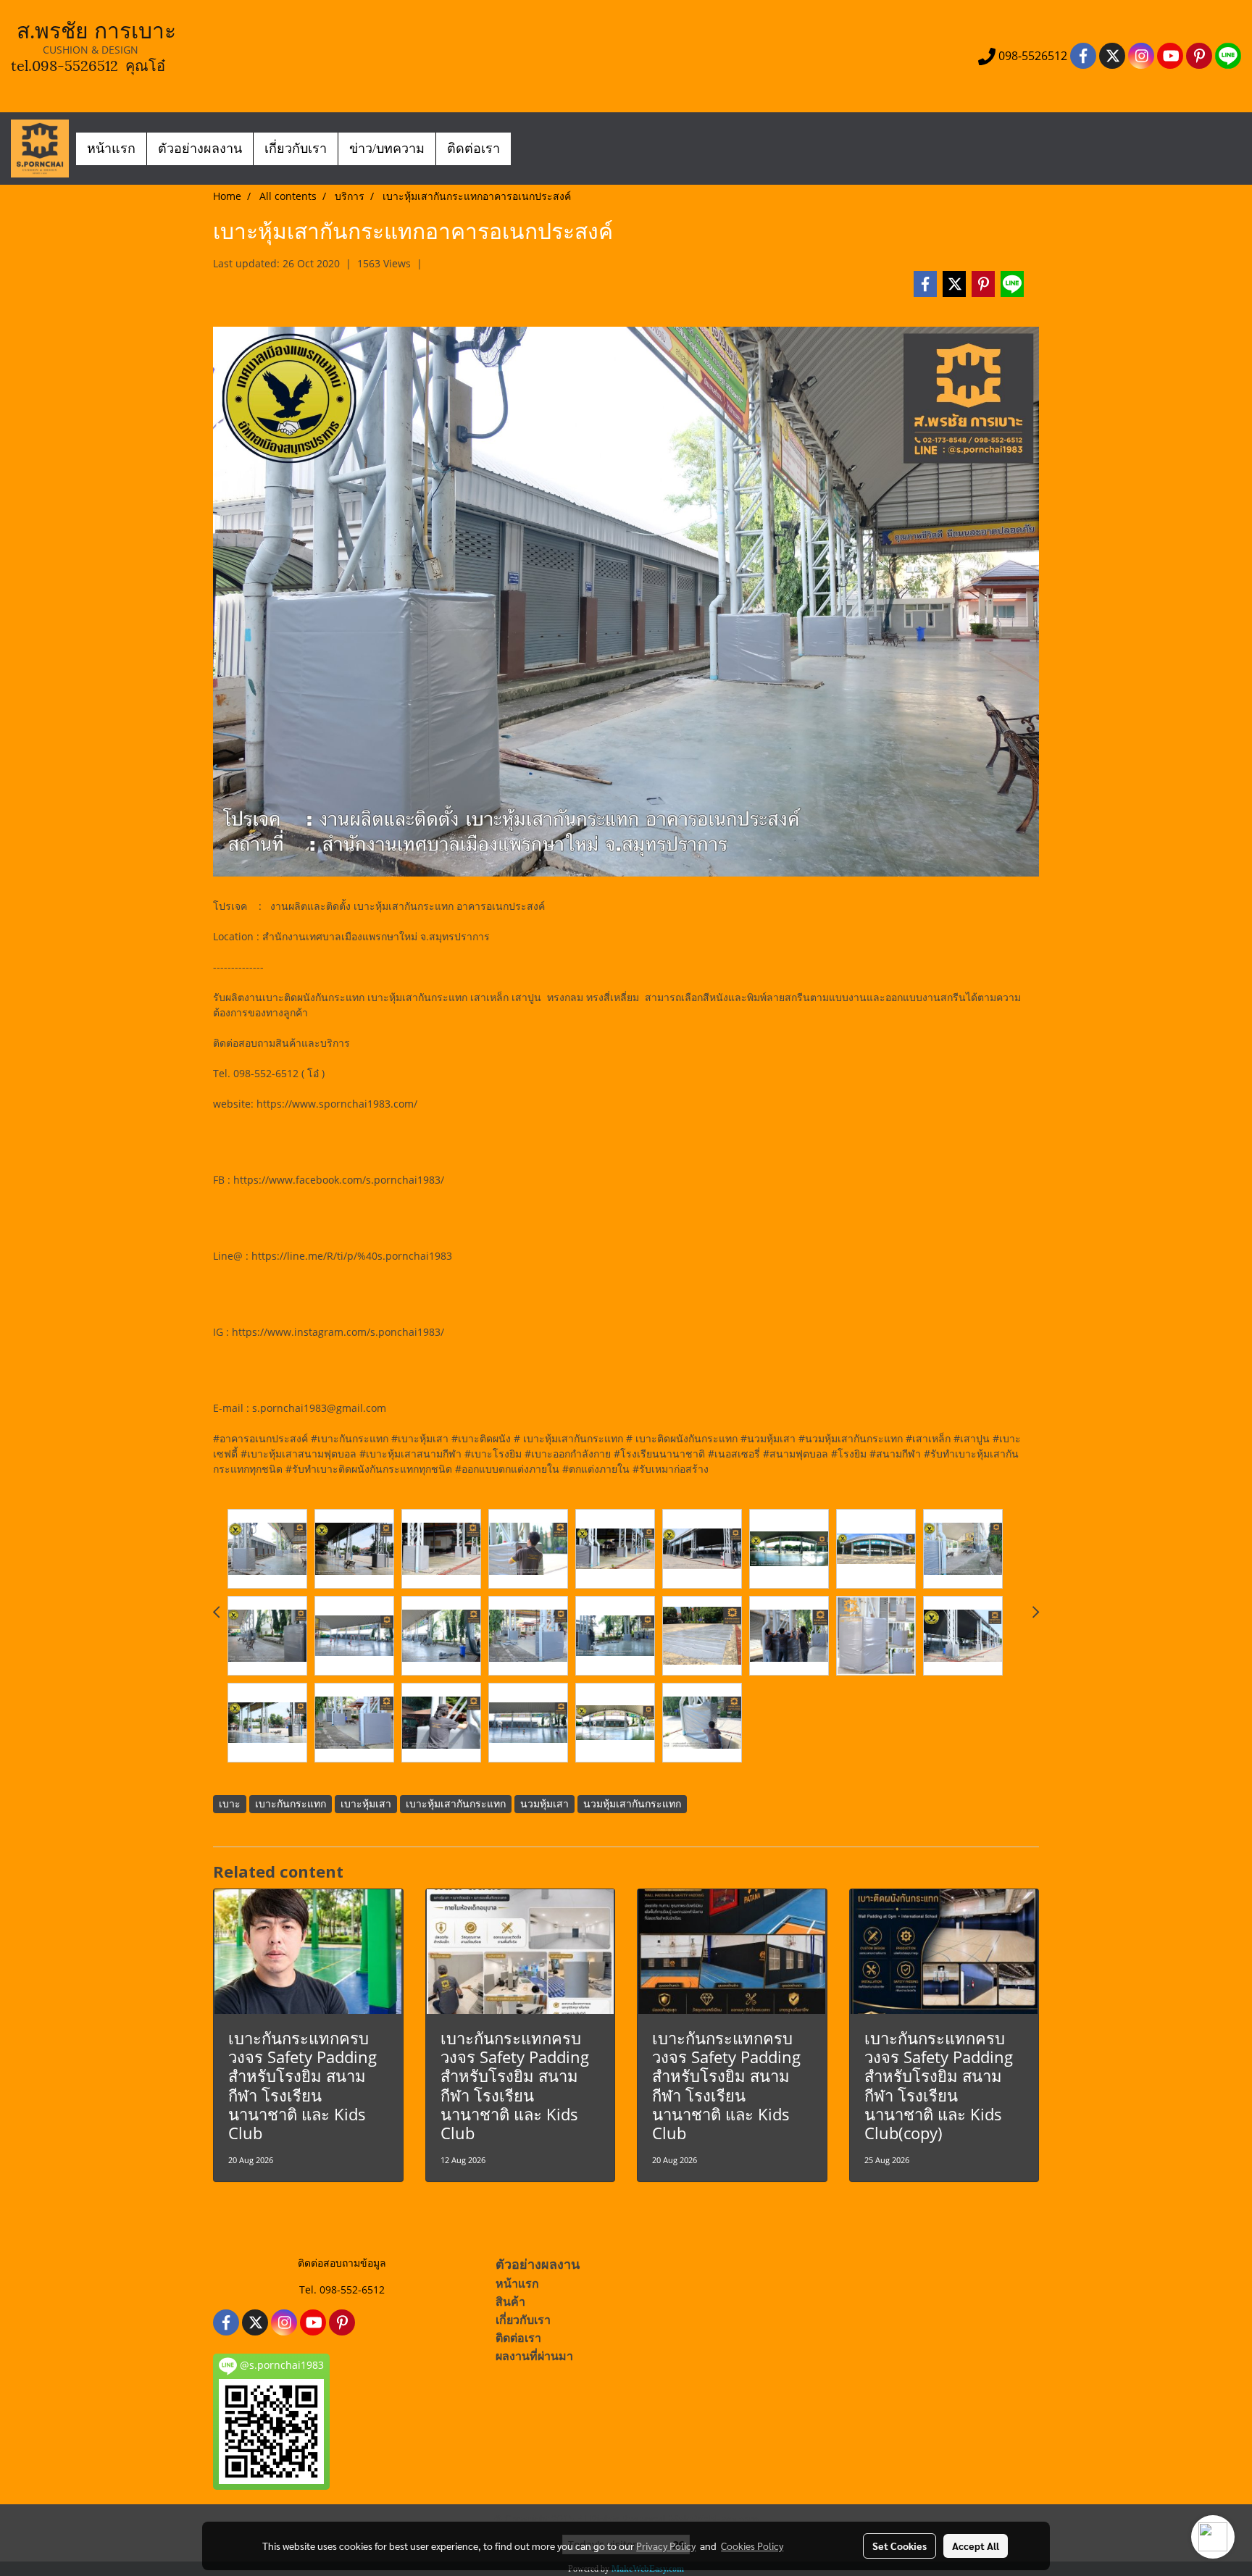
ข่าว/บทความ (387, 149)
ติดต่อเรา (473, 149)
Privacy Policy (666, 2546)
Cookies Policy (752, 2546)
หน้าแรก (111, 149)
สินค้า (510, 2302)
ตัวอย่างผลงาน (200, 149)
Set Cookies (900, 2546)
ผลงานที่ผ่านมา (534, 2356)
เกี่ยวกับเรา (296, 149)
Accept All (976, 2546)
